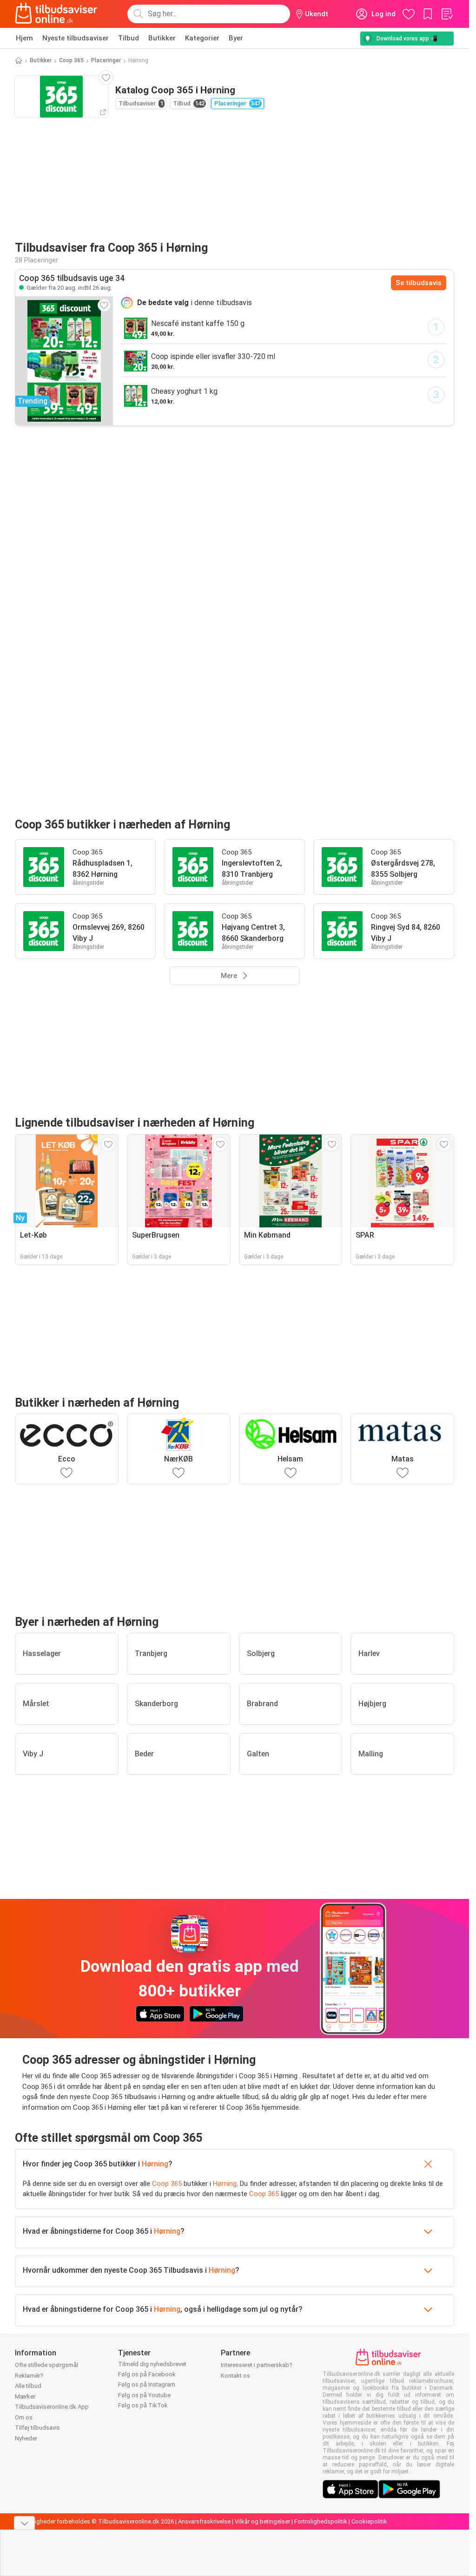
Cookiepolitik (369, 2521)
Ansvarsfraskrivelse (204, 2521)
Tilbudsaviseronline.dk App (52, 2407)
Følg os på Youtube (144, 2395)
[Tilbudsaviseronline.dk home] (56, 14)
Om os (24, 2417)
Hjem (24, 38)
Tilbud (129, 38)
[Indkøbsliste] (447, 14)
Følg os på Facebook (147, 2374)
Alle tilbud (28, 2386)
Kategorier (202, 38)
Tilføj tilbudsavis (37, 2428)
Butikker (162, 38)
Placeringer (106, 60)
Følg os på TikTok (143, 2405)
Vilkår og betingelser (262, 2521)
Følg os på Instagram (147, 2384)
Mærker (25, 2397)
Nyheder (26, 2438)
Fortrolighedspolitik (321, 2521)
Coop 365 (71, 60)
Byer (236, 38)
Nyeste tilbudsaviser (76, 38)
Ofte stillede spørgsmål (46, 2365)
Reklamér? (29, 2376)
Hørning (155, 2164)
